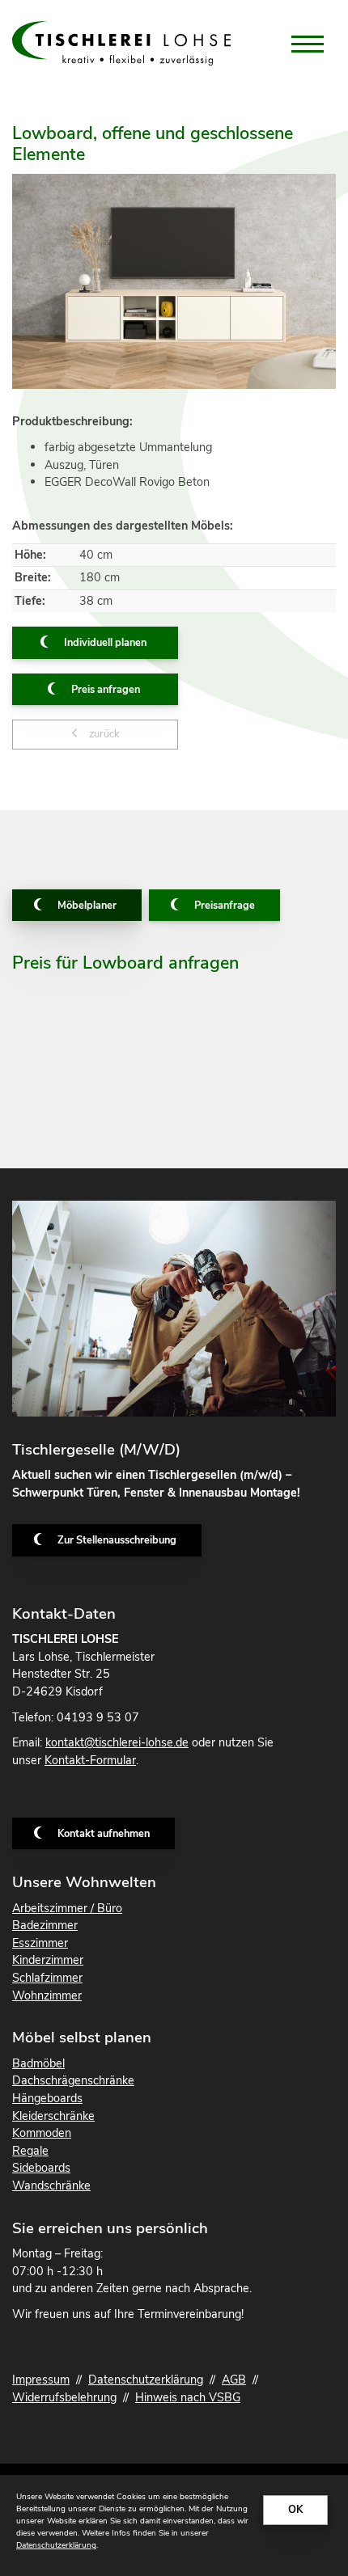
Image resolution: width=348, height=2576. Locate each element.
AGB (234, 2380)
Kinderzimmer (48, 1960)
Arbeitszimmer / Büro (67, 1908)
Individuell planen (105, 643)
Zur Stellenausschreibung (117, 1540)
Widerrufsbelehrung (64, 2397)
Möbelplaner (87, 906)
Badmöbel (38, 2063)
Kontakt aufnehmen (104, 1834)
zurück (103, 734)
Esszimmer (40, 1943)
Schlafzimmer (47, 1978)
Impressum (41, 2380)
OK (295, 2510)
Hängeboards (47, 2098)
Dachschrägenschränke (73, 2080)
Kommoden (42, 2133)
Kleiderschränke (53, 2116)
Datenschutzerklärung (146, 2380)
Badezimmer (45, 1925)
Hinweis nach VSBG (188, 2397)
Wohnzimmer (47, 1995)
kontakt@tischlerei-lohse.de (117, 1742)
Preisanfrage (225, 906)
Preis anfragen (106, 690)
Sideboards (41, 2168)
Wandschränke (51, 2185)
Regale (30, 2151)
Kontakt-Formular (90, 1760)
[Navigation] (308, 44)
